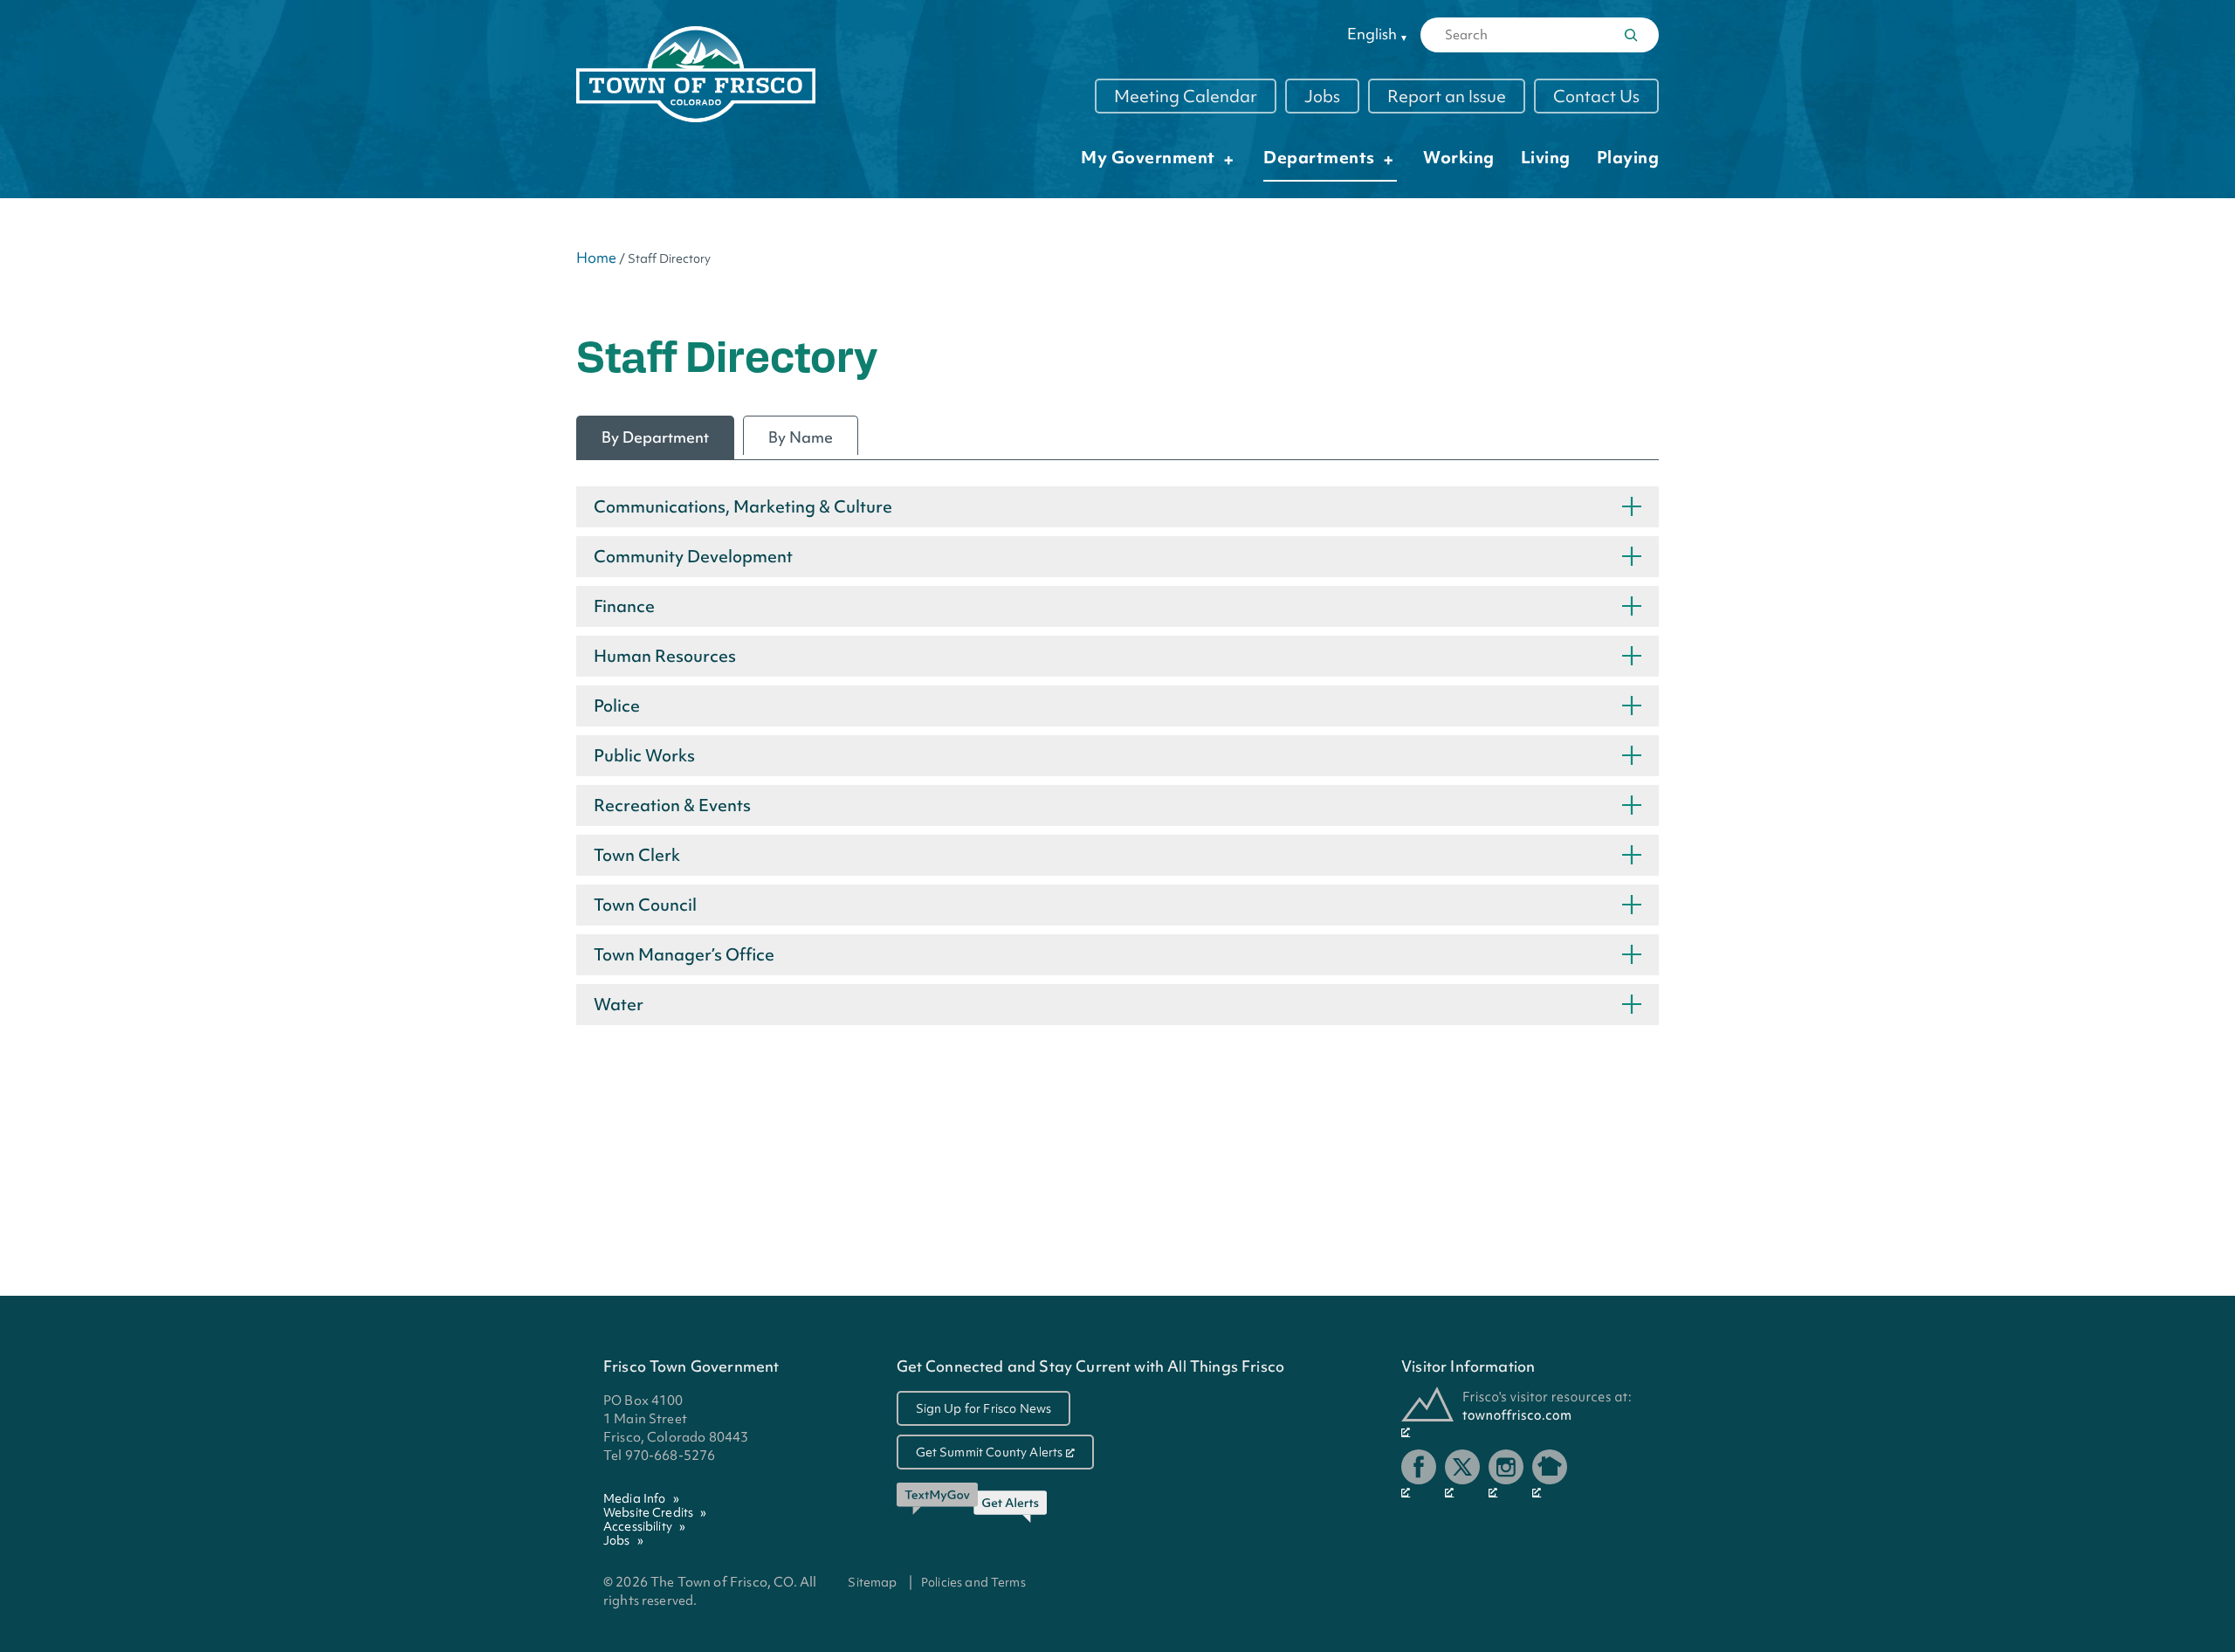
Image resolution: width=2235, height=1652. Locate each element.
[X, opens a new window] (1462, 1474)
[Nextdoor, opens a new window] (1550, 1474)
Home (596, 258)
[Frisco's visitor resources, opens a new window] (1516, 1412)
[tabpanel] (1117, 760)
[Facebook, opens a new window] (1419, 1474)
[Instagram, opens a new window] (1506, 1474)
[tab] (655, 437)
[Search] (1631, 35)
